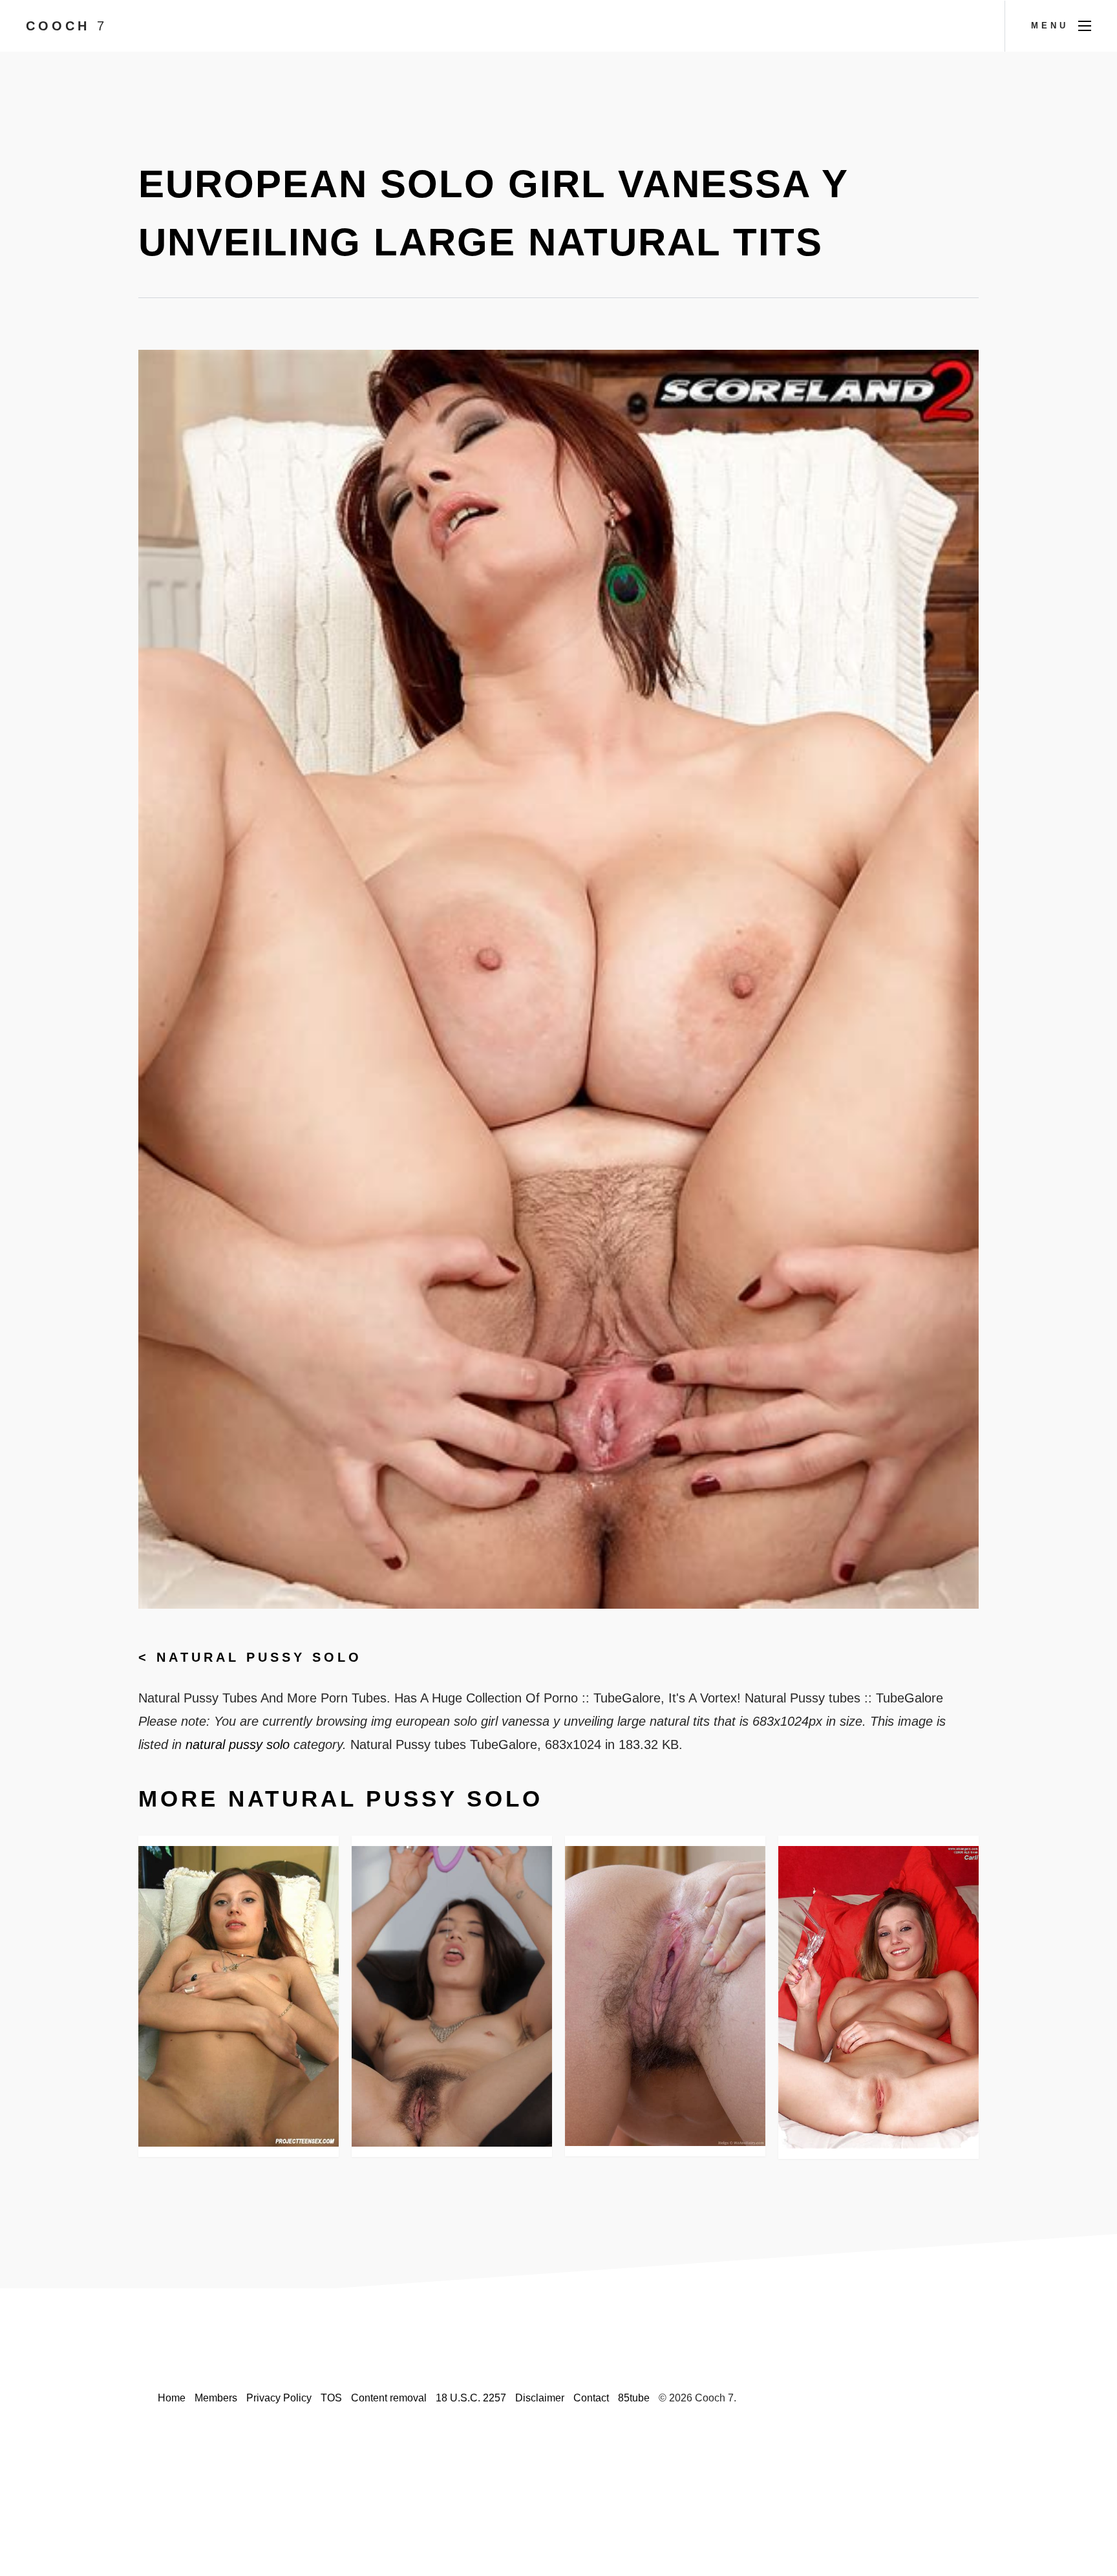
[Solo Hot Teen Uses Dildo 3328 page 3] (239, 1996)
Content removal (389, 2398)
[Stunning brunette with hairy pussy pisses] (452, 1996)
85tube (634, 2398)
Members (216, 2398)
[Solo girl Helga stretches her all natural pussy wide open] (665, 1996)
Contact (591, 2398)
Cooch (67, 26)
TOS (331, 2398)
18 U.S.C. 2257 (471, 2398)
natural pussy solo (259, 1657)
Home (172, 2398)
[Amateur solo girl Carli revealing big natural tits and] (878, 1997)
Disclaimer (540, 2398)
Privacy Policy (279, 2398)
